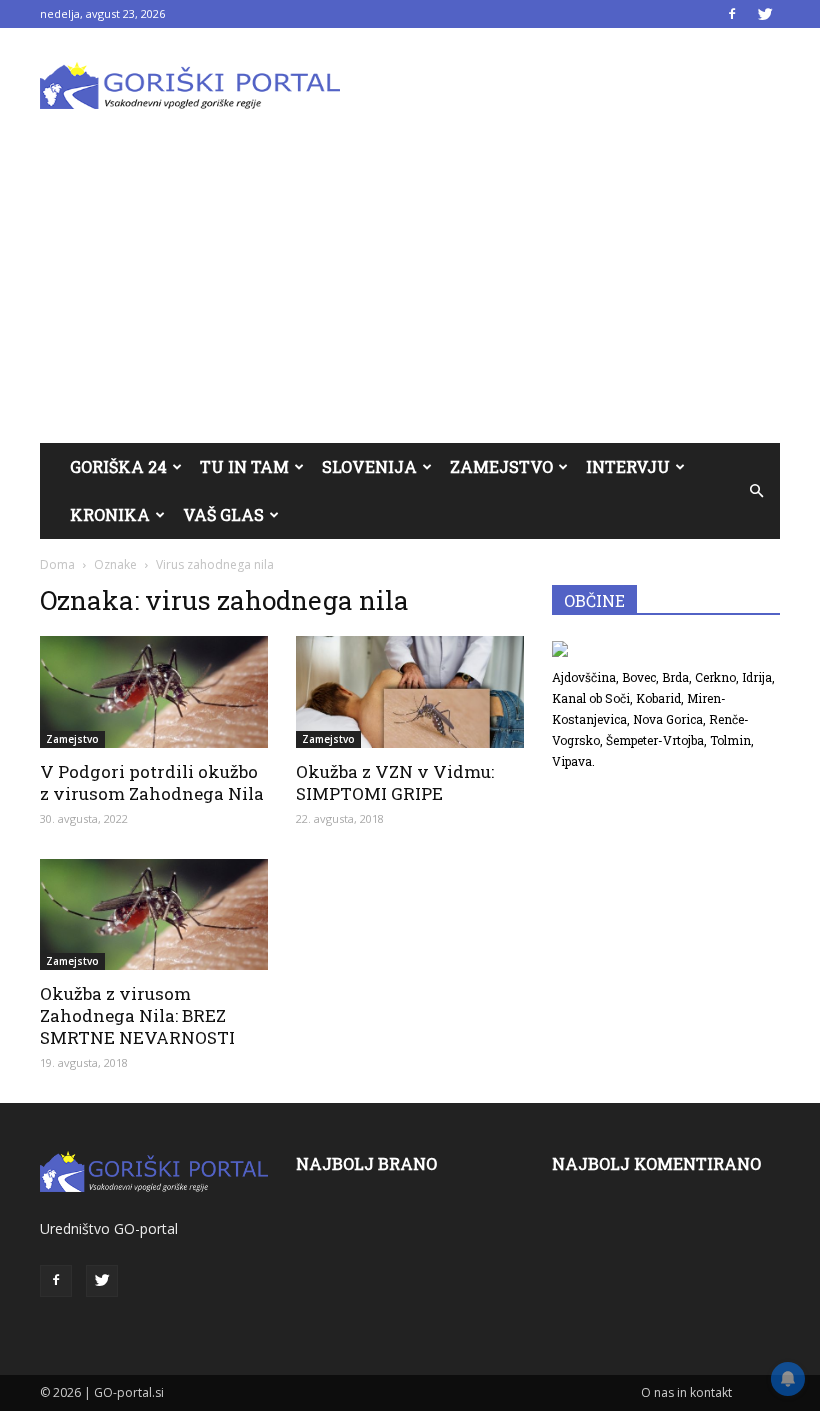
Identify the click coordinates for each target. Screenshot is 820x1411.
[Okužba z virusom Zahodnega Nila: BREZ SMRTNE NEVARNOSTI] (154, 915)
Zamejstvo (501, 466)
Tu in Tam (244, 466)
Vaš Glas (223, 514)
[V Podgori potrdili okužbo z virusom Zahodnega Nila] (154, 692)
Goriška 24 (118, 466)
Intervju (628, 466)
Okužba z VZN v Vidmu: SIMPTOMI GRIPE (395, 782)
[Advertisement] (410, 293)
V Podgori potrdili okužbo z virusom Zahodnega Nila (152, 782)
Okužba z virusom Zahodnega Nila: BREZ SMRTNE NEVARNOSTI (137, 1015)
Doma (57, 564)
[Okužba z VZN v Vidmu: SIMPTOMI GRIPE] (410, 692)
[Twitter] (765, 14)
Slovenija (369, 466)
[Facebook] (732, 14)
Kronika (110, 514)
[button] (756, 491)
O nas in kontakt (686, 1392)
